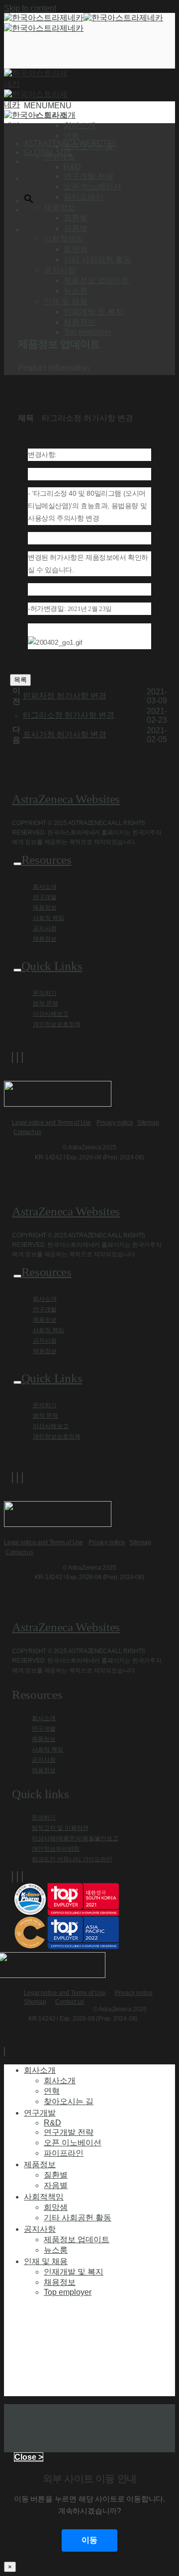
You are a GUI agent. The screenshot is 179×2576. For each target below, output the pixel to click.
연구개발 (45, 897)
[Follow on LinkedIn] (22, 1058)
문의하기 (45, 993)
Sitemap (148, 1123)
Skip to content (30, 8)
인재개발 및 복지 (93, 312)
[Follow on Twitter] (17, 1058)
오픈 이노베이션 (92, 187)
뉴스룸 (76, 291)
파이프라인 (84, 197)
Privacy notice (115, 1123)
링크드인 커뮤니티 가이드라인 (72, 1859)
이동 (89, 2540)
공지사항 (45, 928)
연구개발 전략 (89, 176)
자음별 (76, 228)
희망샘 (76, 249)
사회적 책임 (48, 918)
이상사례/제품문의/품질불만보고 (75, 1838)
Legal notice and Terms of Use (51, 1123)
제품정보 (45, 908)
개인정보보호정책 (57, 1024)
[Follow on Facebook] (12, 1058)
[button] (48, 106)
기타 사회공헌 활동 (97, 260)
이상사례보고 (51, 1014)
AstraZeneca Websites (66, 799)
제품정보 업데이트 (96, 280)
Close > (29, 2457)
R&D (72, 167)
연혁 (72, 136)
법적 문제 (45, 1003)
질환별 (76, 218)
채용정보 (80, 322)
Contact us (27, 1132)
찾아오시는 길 (89, 146)
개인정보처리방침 (56, 1849)
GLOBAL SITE (48, 152)
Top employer (88, 332)
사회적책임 (44, 2197)
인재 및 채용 (46, 2261)
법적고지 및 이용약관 (60, 1828)
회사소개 (80, 125)
